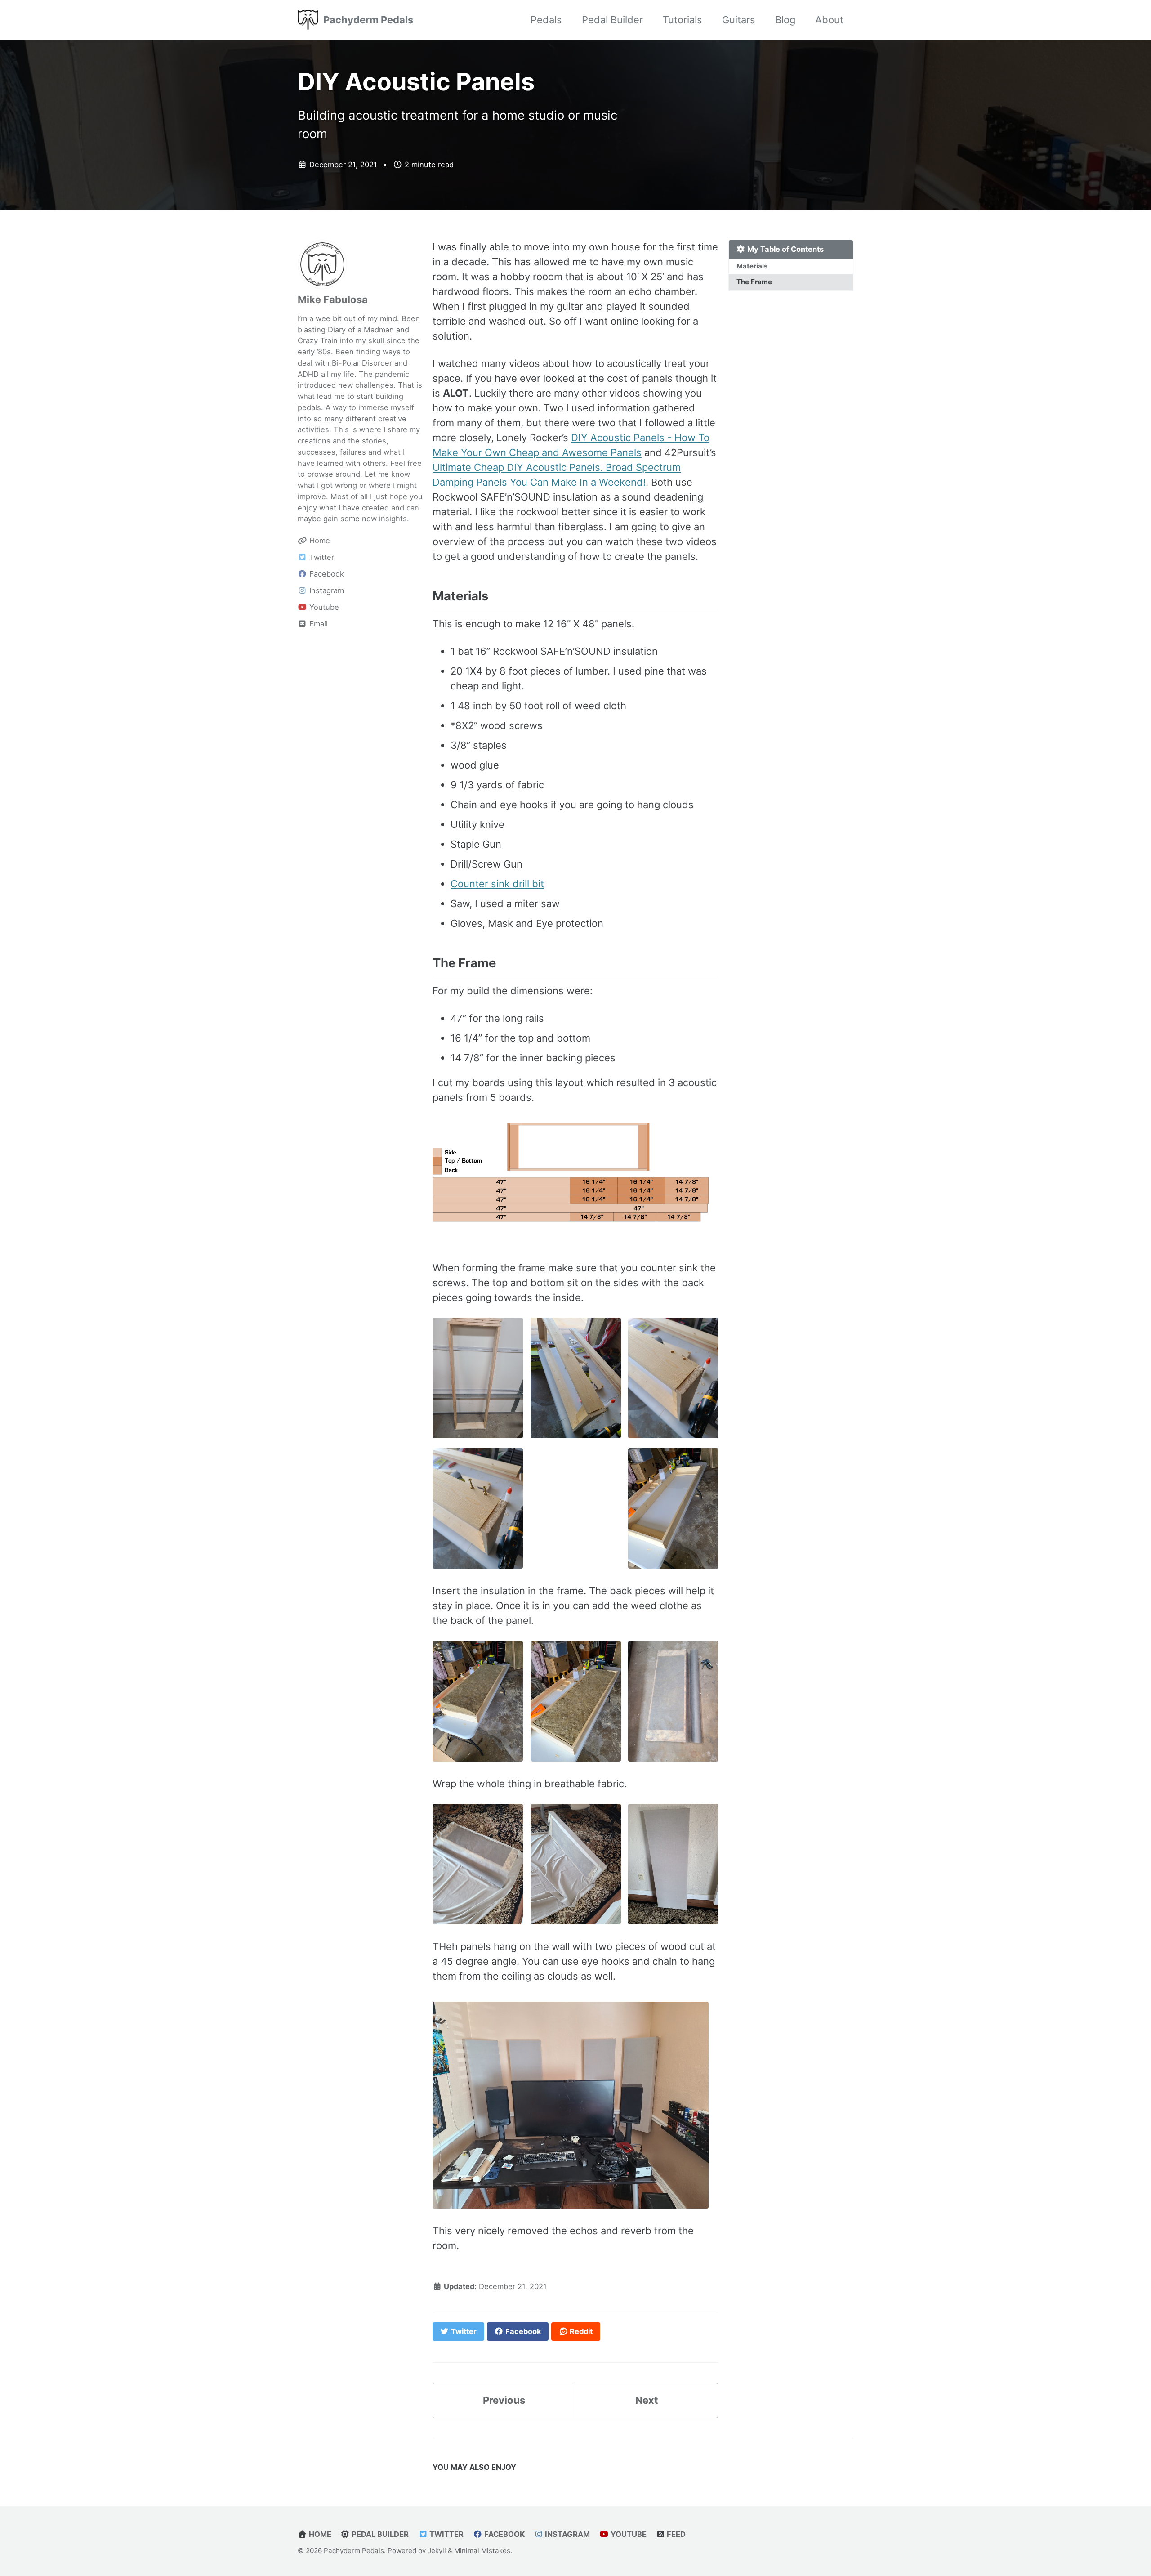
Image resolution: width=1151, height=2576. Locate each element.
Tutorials (683, 20)
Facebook (504, 2534)
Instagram (567, 2534)
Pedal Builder (612, 20)
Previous (504, 2400)
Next (647, 2400)
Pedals (546, 20)
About (829, 20)
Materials (752, 266)
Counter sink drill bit (497, 884)
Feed (675, 2534)
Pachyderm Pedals (368, 20)
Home (319, 2534)
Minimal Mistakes (482, 2551)
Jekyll (437, 2551)
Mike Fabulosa (333, 300)
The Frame (754, 282)
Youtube (628, 2534)
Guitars (739, 20)
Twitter (446, 2534)
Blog (785, 20)
